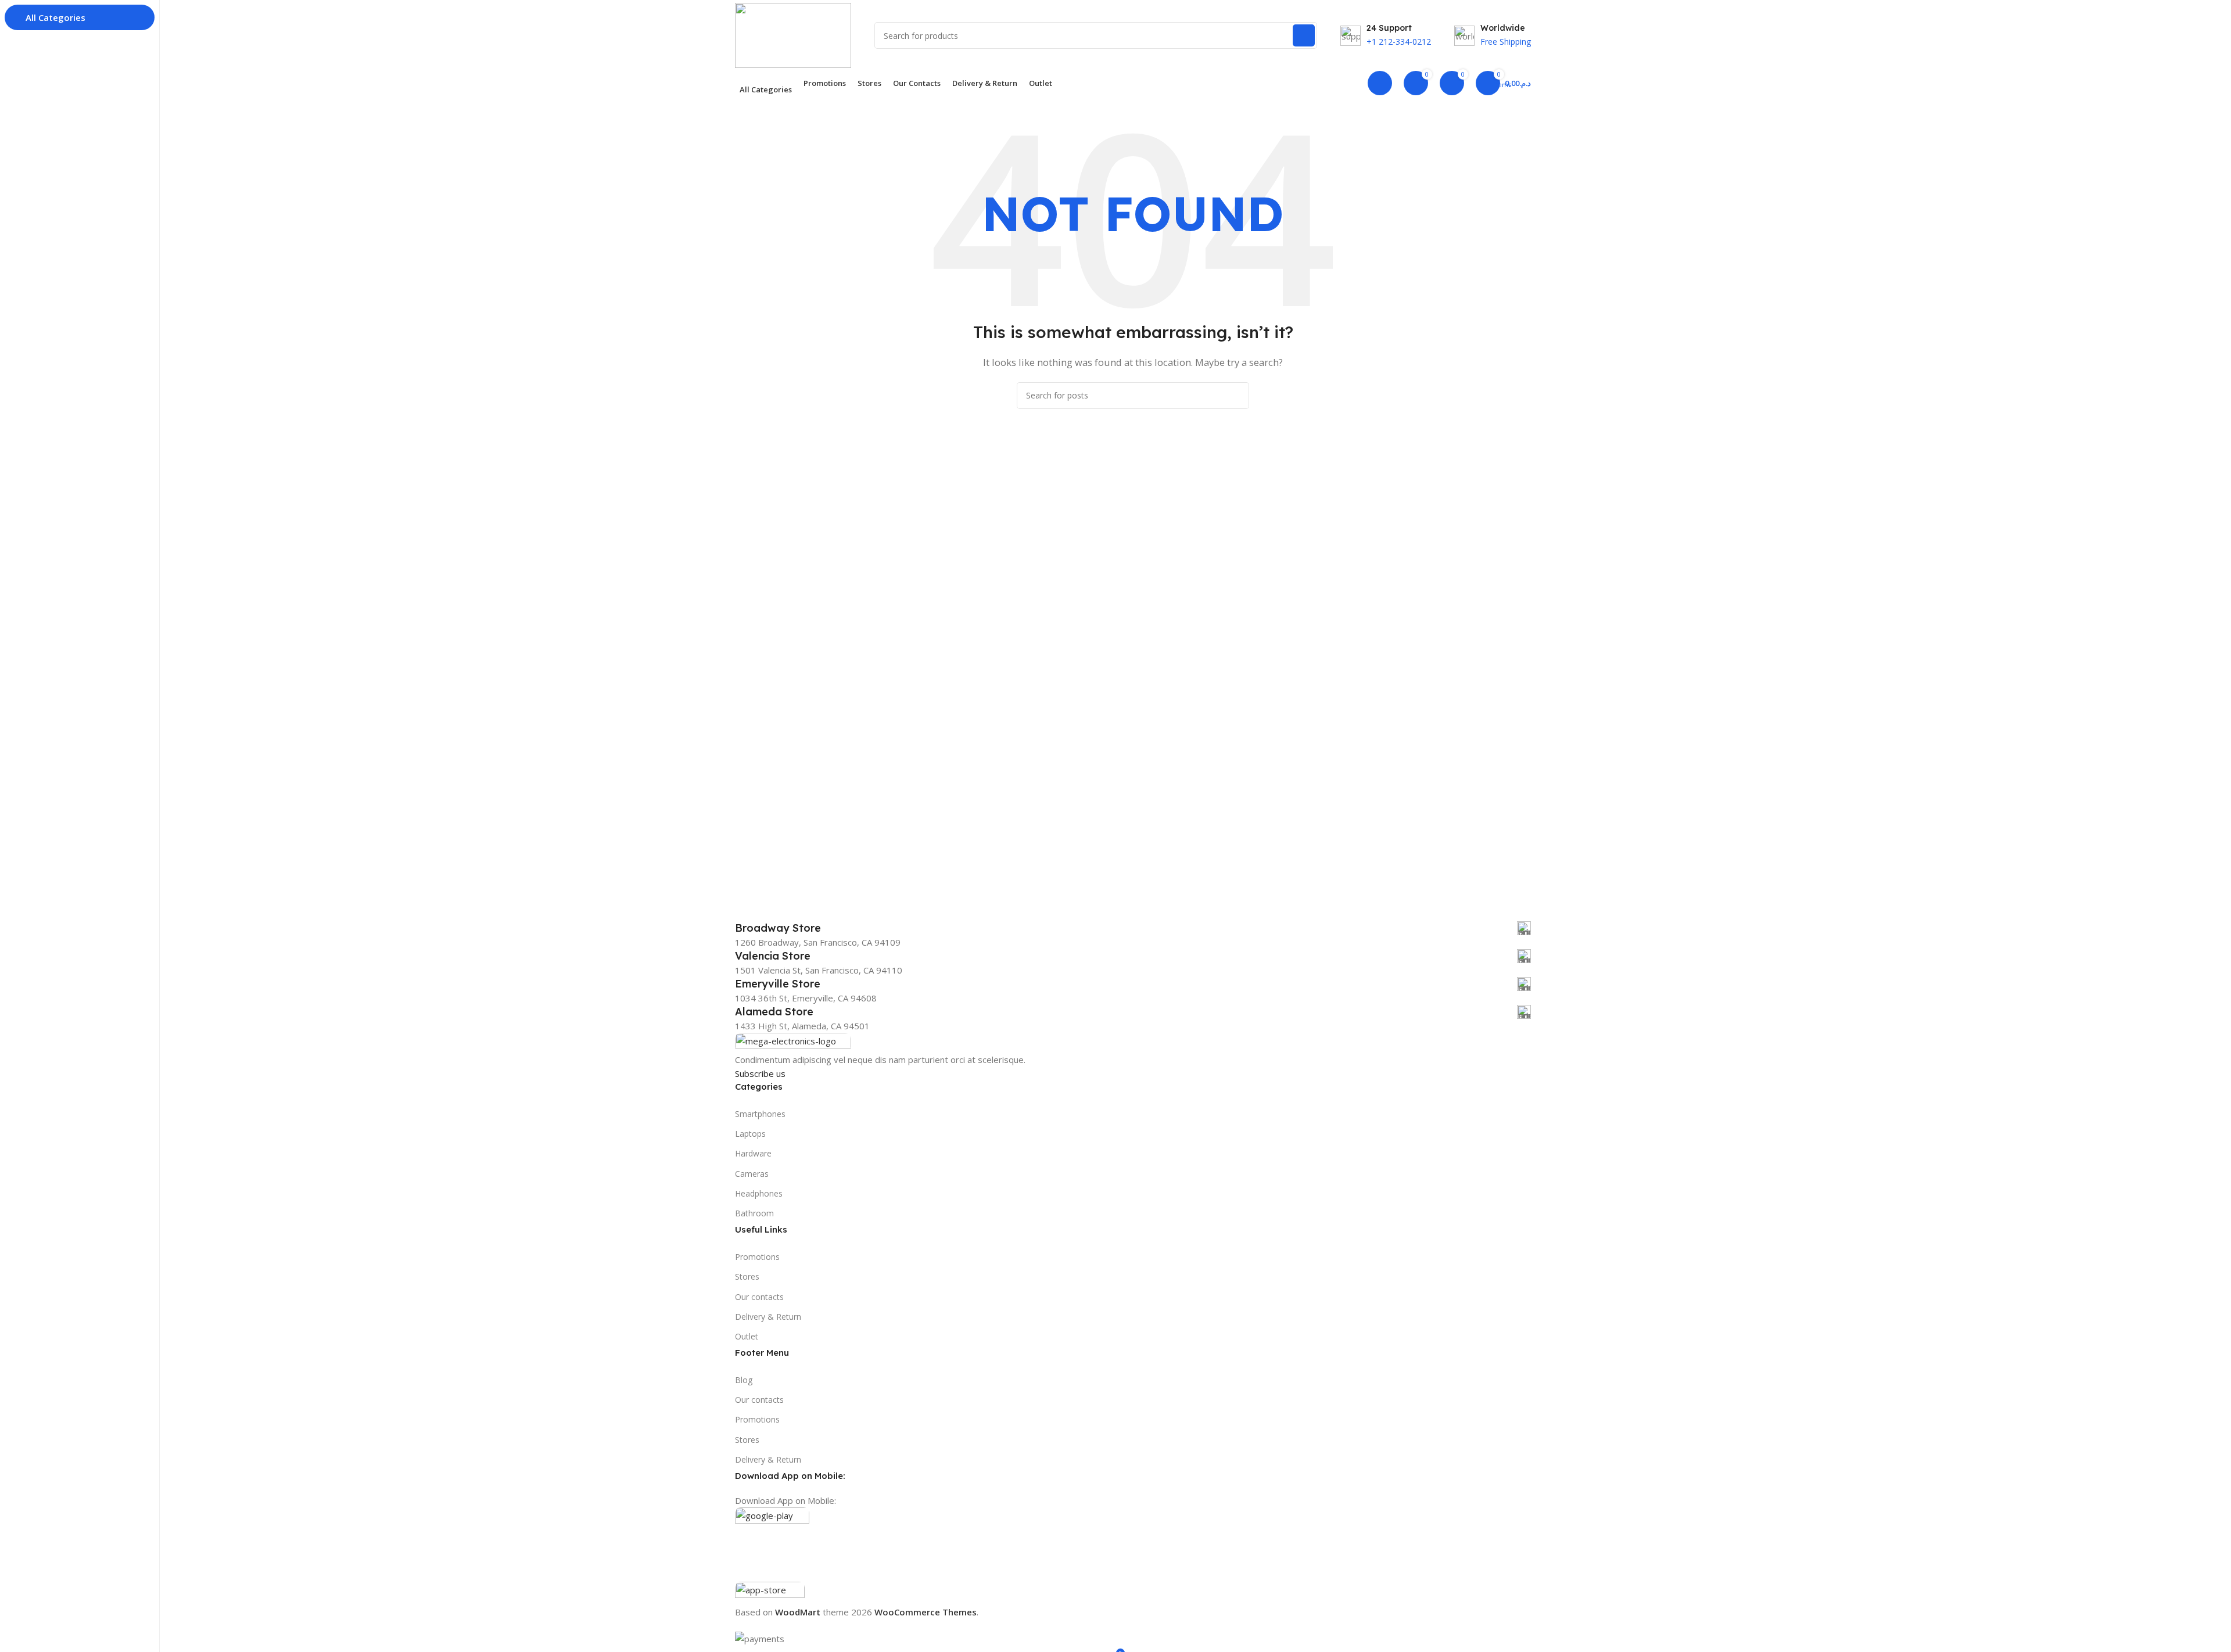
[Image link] (793, 1042)
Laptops (750, 1134)
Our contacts (759, 1297)
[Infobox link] (1133, 928)
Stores (747, 1276)
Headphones (759, 1193)
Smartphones (760, 1114)
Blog (744, 1380)
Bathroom (754, 1213)
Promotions (757, 1257)
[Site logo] (793, 34)
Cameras (752, 1174)
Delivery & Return (768, 1317)
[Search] (1304, 35)
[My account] (1380, 83)
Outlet (747, 1336)
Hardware (753, 1153)
